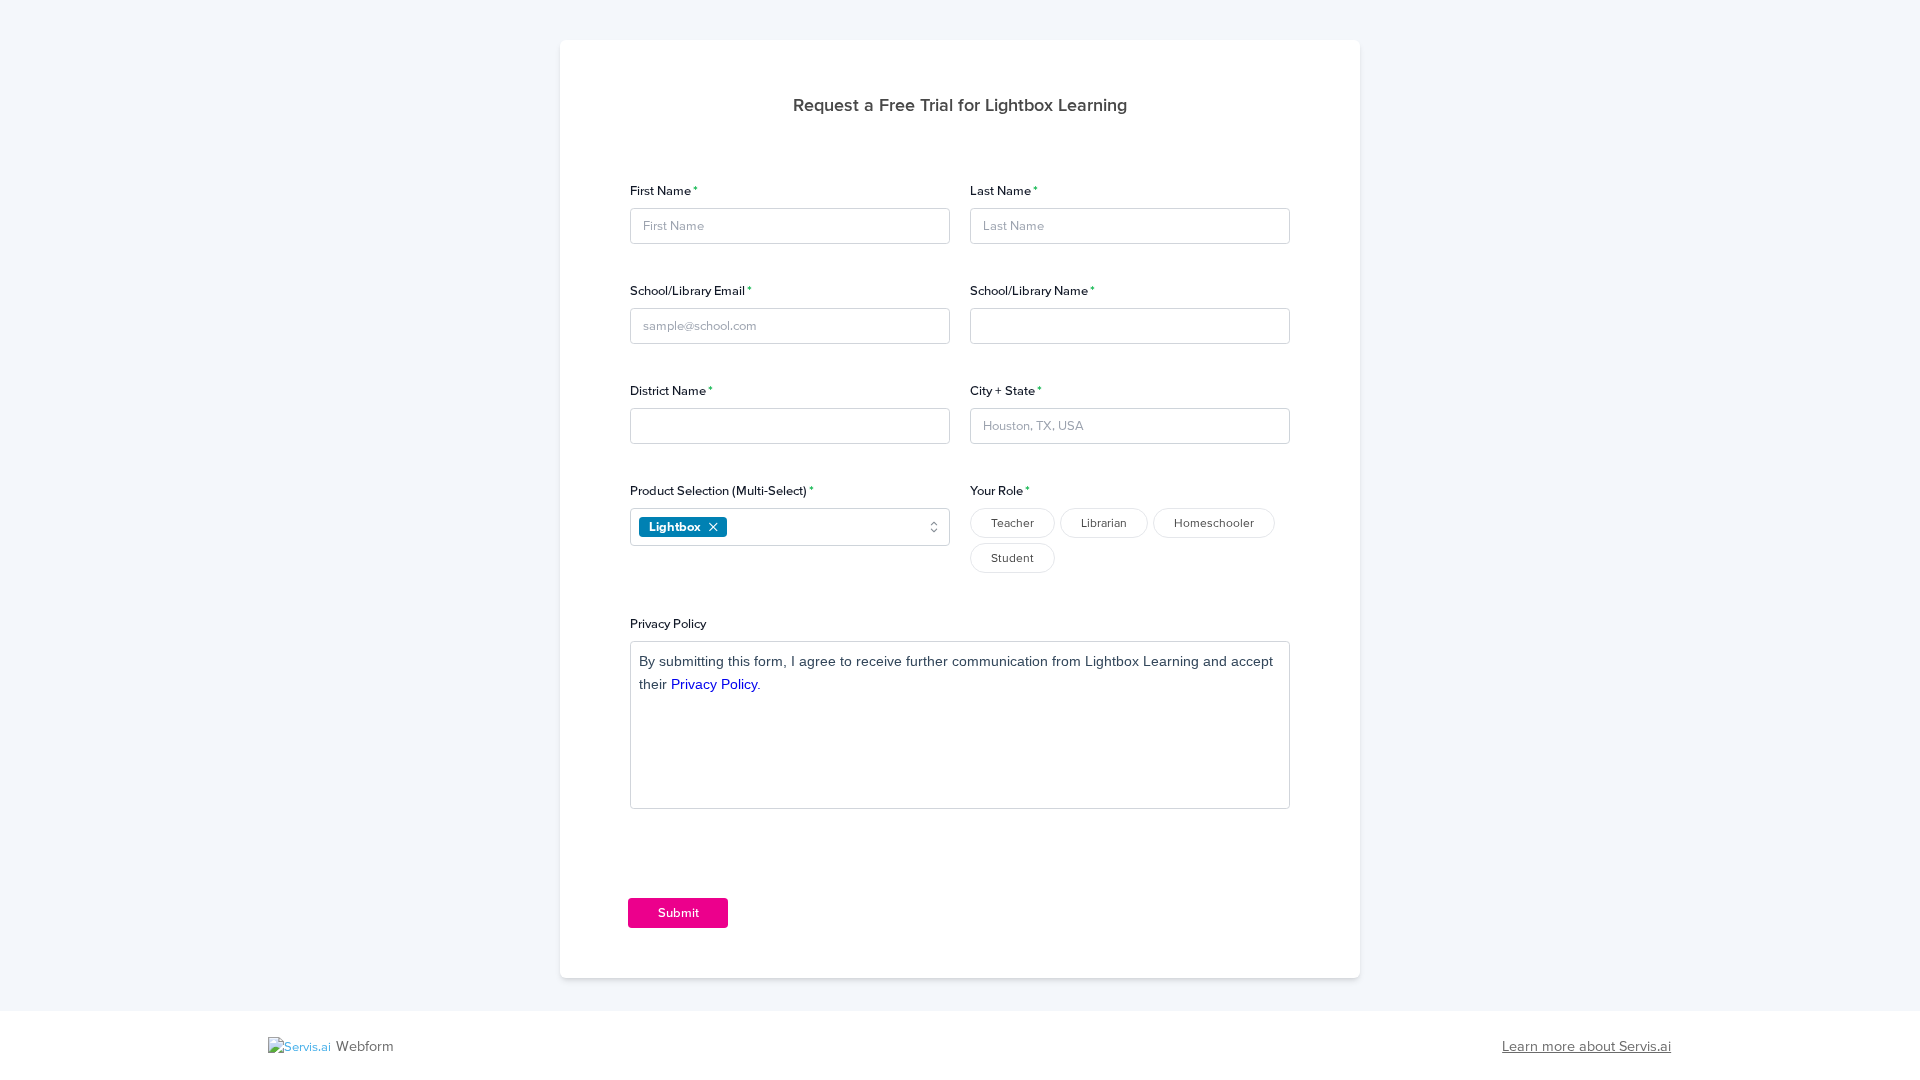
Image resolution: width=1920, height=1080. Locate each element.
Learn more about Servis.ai (1586, 1046)
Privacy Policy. (716, 684)
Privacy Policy (668, 623)
